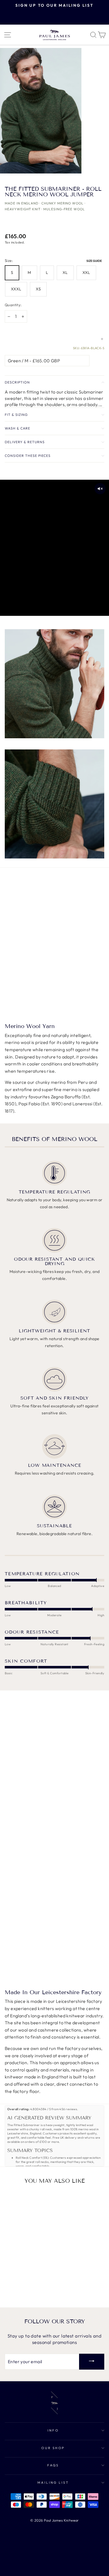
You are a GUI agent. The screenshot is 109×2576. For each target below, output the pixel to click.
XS (38, 289)
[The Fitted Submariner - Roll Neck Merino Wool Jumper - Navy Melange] (21, 2288)
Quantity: (13, 305)
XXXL (16, 289)
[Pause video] (54, 548)
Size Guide (94, 261)
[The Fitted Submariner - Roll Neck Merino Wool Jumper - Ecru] (27, 2288)
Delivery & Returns (25, 442)
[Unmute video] (100, 489)
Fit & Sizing (16, 415)
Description (17, 382)
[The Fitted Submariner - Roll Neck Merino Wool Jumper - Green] (14, 2288)
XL (65, 272)
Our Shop (53, 2448)
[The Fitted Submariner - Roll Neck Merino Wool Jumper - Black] (33, 2288)
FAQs (53, 2465)
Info (53, 2430)
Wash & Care (17, 428)
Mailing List (53, 2482)
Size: (54, 260)
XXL (86, 272)
